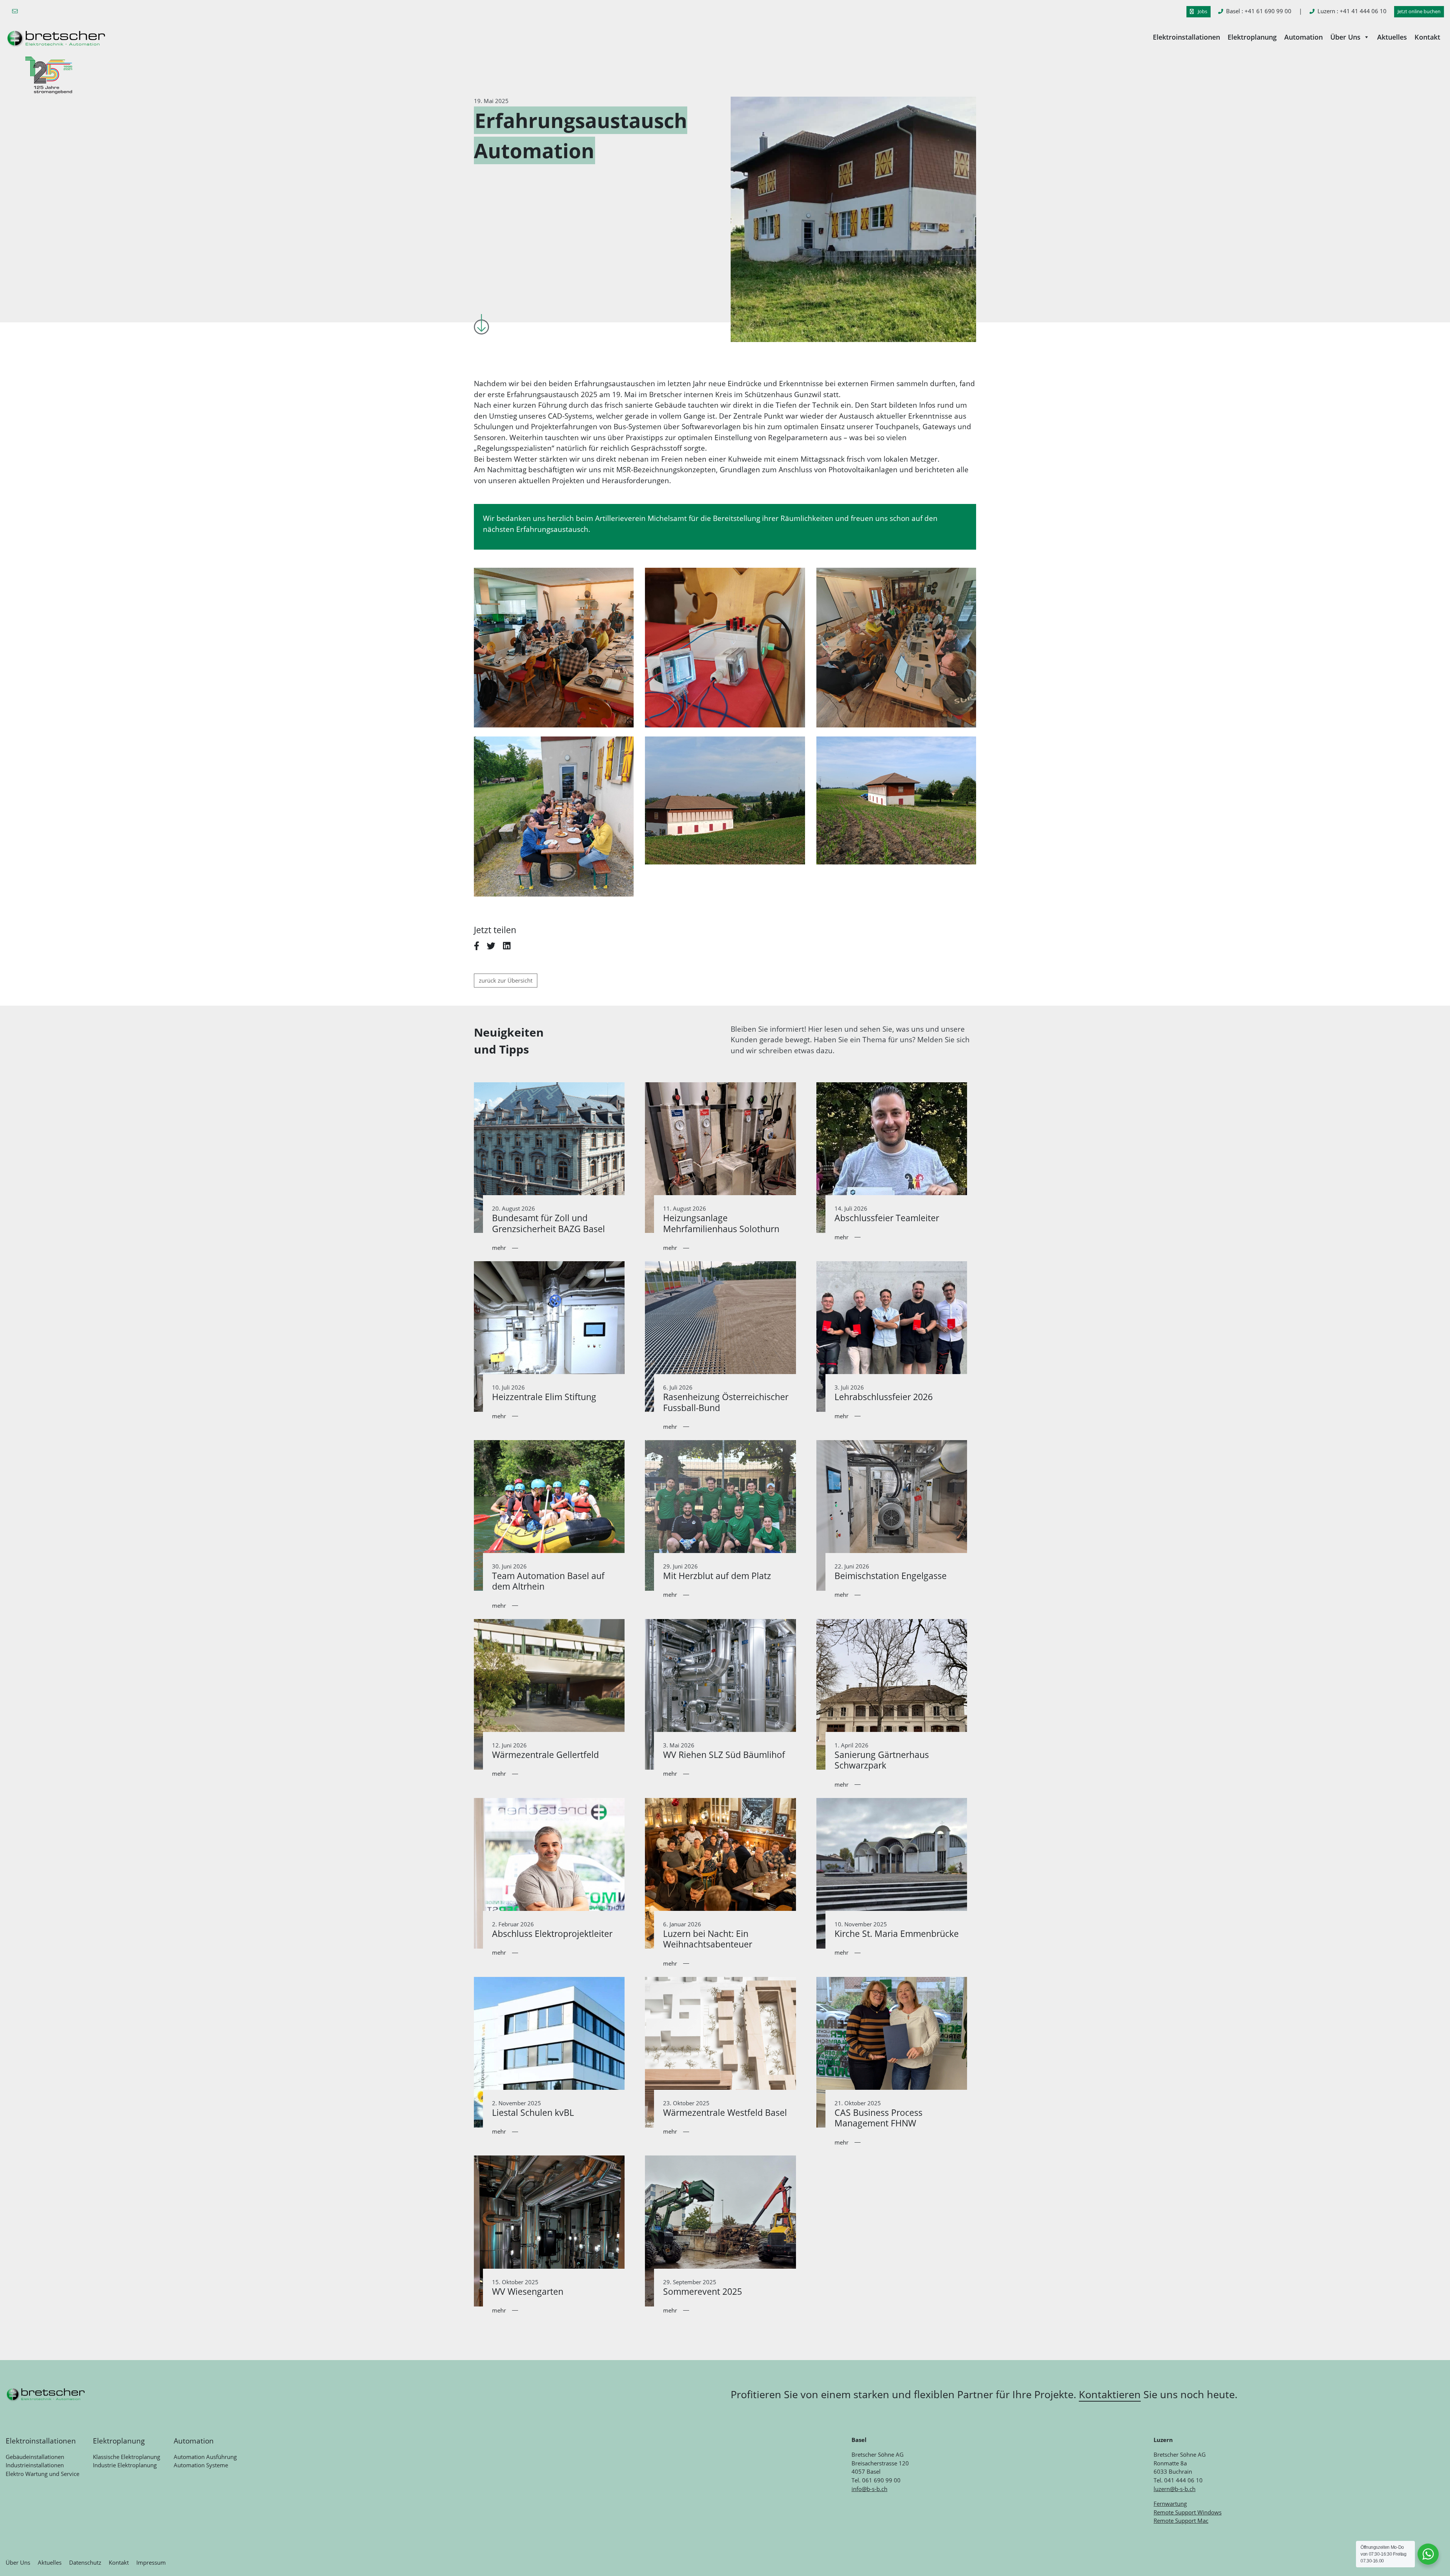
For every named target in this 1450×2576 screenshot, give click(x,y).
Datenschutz (85, 2562)
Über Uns (1345, 37)
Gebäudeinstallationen (35, 2457)
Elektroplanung (1252, 37)
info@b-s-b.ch (869, 2489)
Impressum (151, 2562)
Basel (1259, 11)
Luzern (1352, 11)
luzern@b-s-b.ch (1175, 2489)
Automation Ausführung (205, 2457)
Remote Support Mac (1181, 2521)
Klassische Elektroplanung (126, 2457)
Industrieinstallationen (35, 2465)
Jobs (1202, 11)
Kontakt (1427, 37)
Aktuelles (1392, 37)
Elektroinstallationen (1186, 37)
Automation (1303, 37)
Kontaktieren (1110, 2394)
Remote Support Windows (1188, 2512)
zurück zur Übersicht (506, 980)
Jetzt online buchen (1419, 11)
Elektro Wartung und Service (42, 2474)
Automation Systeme (201, 2465)
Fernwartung (1170, 2504)
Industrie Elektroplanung (125, 2465)
